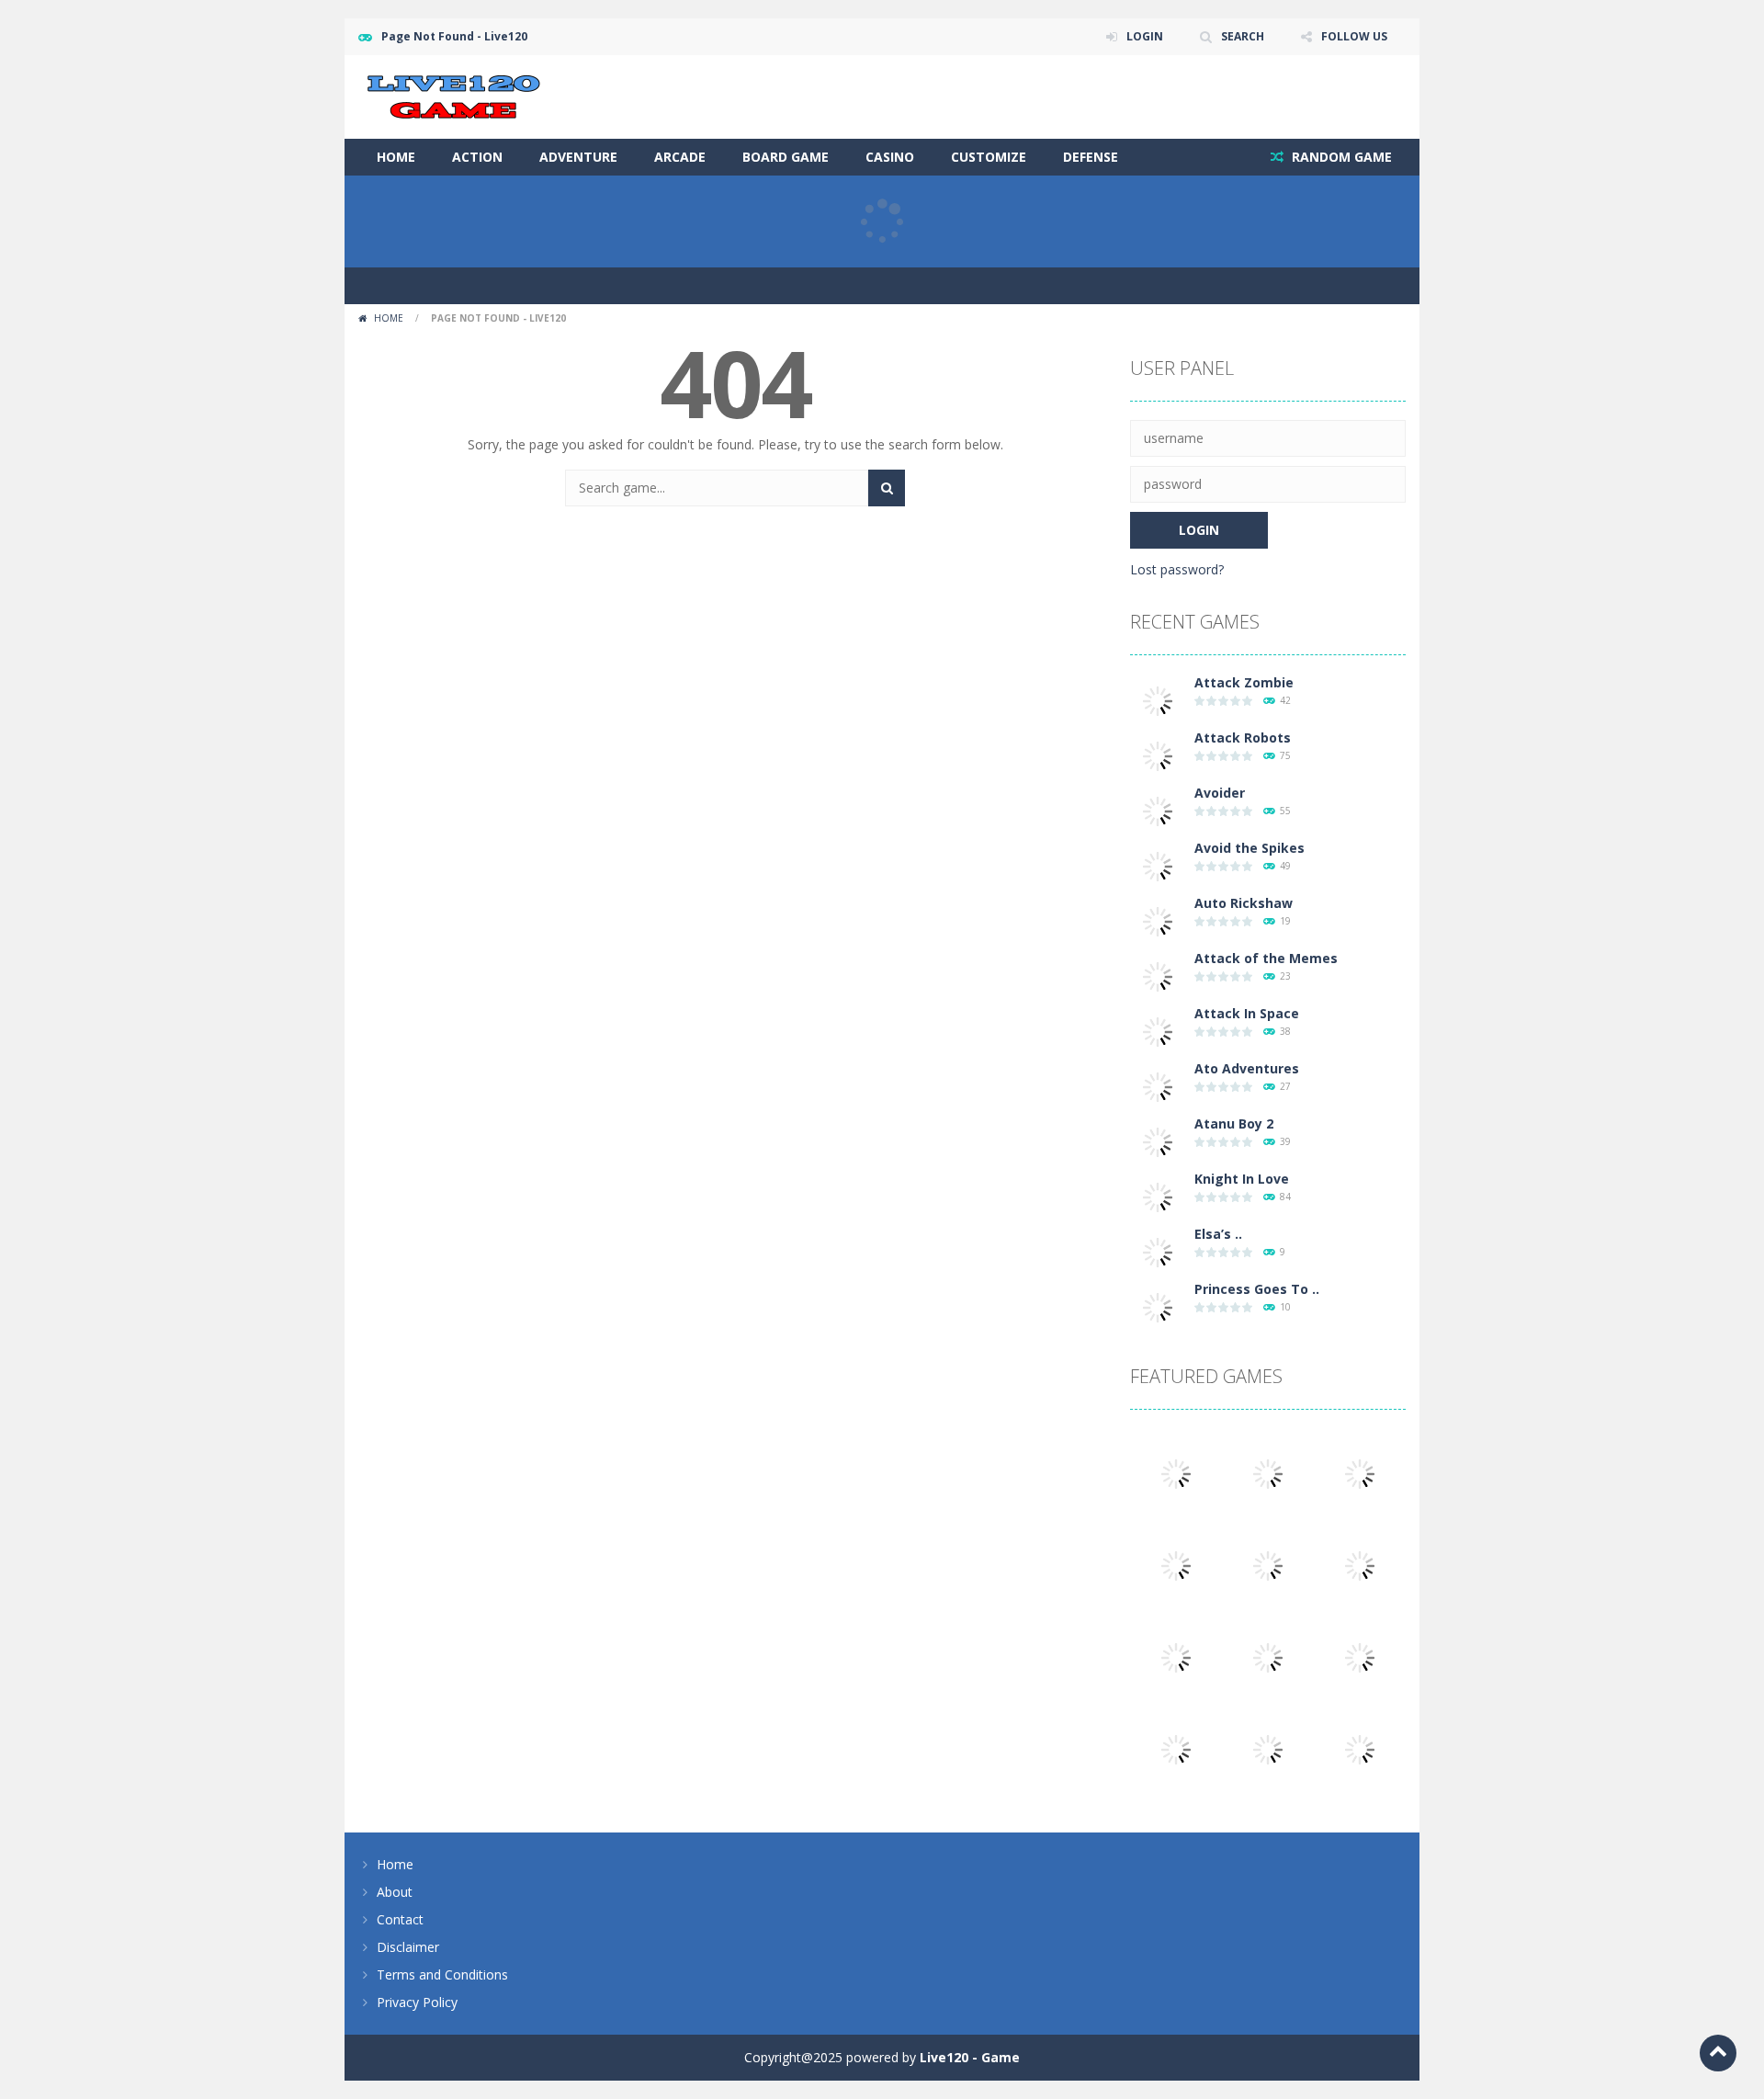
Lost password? (1177, 569)
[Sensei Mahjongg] (1360, 1657)
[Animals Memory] (1176, 1473)
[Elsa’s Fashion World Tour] (1158, 1251)
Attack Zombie (1244, 682)
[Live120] (454, 95)
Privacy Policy (417, 2002)
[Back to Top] (1718, 2053)
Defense (1091, 157)
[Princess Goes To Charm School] (1158, 1306)
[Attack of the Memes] (1158, 976)
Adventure (578, 157)
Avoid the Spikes (1249, 848)
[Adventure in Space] (1360, 1565)
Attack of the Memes (1266, 958)
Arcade (680, 157)
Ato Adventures (1247, 1068)
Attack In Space (1247, 1013)
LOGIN (1145, 36)
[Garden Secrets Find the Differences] (1268, 1657)
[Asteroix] (1176, 1748)
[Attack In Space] (1158, 1031)
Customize (989, 157)
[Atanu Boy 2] (1158, 1141)
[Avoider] (1158, 810)
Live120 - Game (970, 2057)
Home (396, 157)
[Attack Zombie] (1158, 700)
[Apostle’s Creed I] (1268, 1473)
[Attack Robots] (1158, 755)
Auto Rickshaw (1244, 903)
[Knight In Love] (1158, 1196)
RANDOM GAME (1340, 157)
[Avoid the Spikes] (1158, 865)
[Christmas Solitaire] (1268, 1748)
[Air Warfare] (1360, 1748)
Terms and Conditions (442, 1974)
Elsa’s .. (1218, 1234)
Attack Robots (1243, 737)
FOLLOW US (1354, 36)
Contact (400, 1919)
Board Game (786, 157)
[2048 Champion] (1176, 1657)
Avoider (1220, 793)
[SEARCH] (887, 488)
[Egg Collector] (1176, 1565)
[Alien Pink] (1360, 1473)
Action (477, 157)
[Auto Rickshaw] (1158, 920)
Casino (890, 157)
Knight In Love (1242, 1179)
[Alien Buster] (1268, 1565)
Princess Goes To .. (1257, 1289)
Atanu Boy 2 (1234, 1123)
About (395, 1892)
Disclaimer (408, 1947)
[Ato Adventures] (1158, 1086)
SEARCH (1243, 36)
